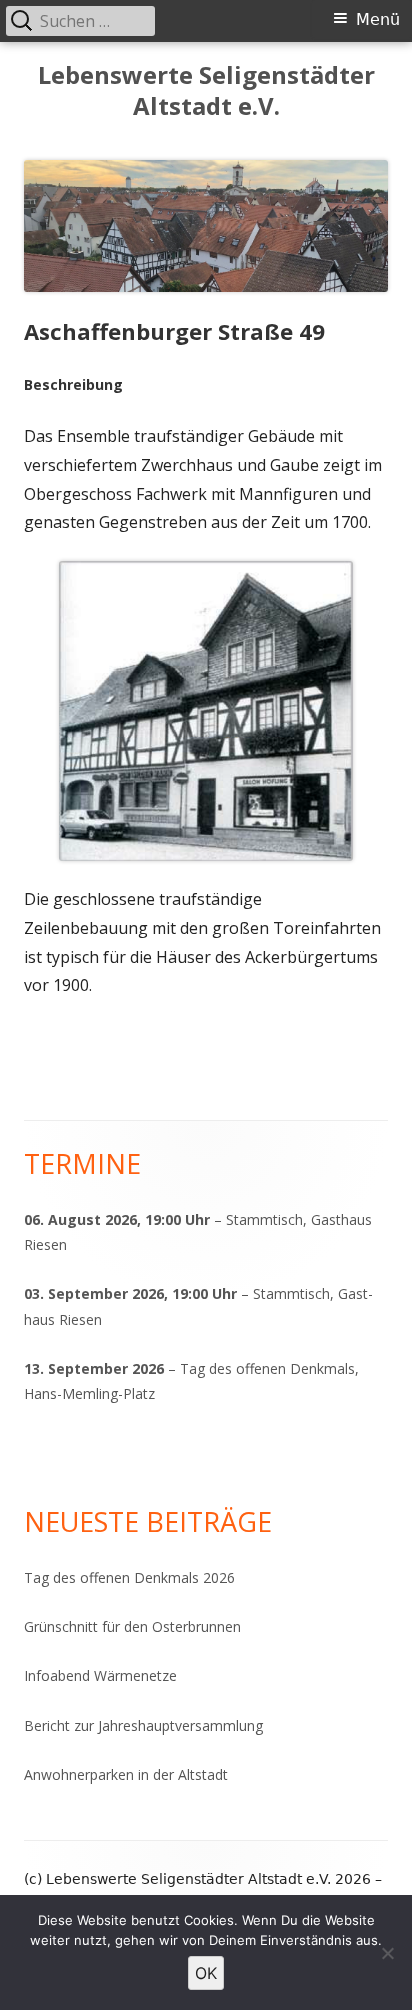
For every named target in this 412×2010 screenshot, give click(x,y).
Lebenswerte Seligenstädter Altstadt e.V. (206, 91)
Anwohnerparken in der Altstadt (126, 1774)
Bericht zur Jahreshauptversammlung (143, 1725)
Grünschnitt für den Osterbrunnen (132, 1626)
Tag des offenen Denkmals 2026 (129, 1577)
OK (206, 1973)
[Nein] (387, 1953)
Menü (378, 19)
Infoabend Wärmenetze (100, 1675)
